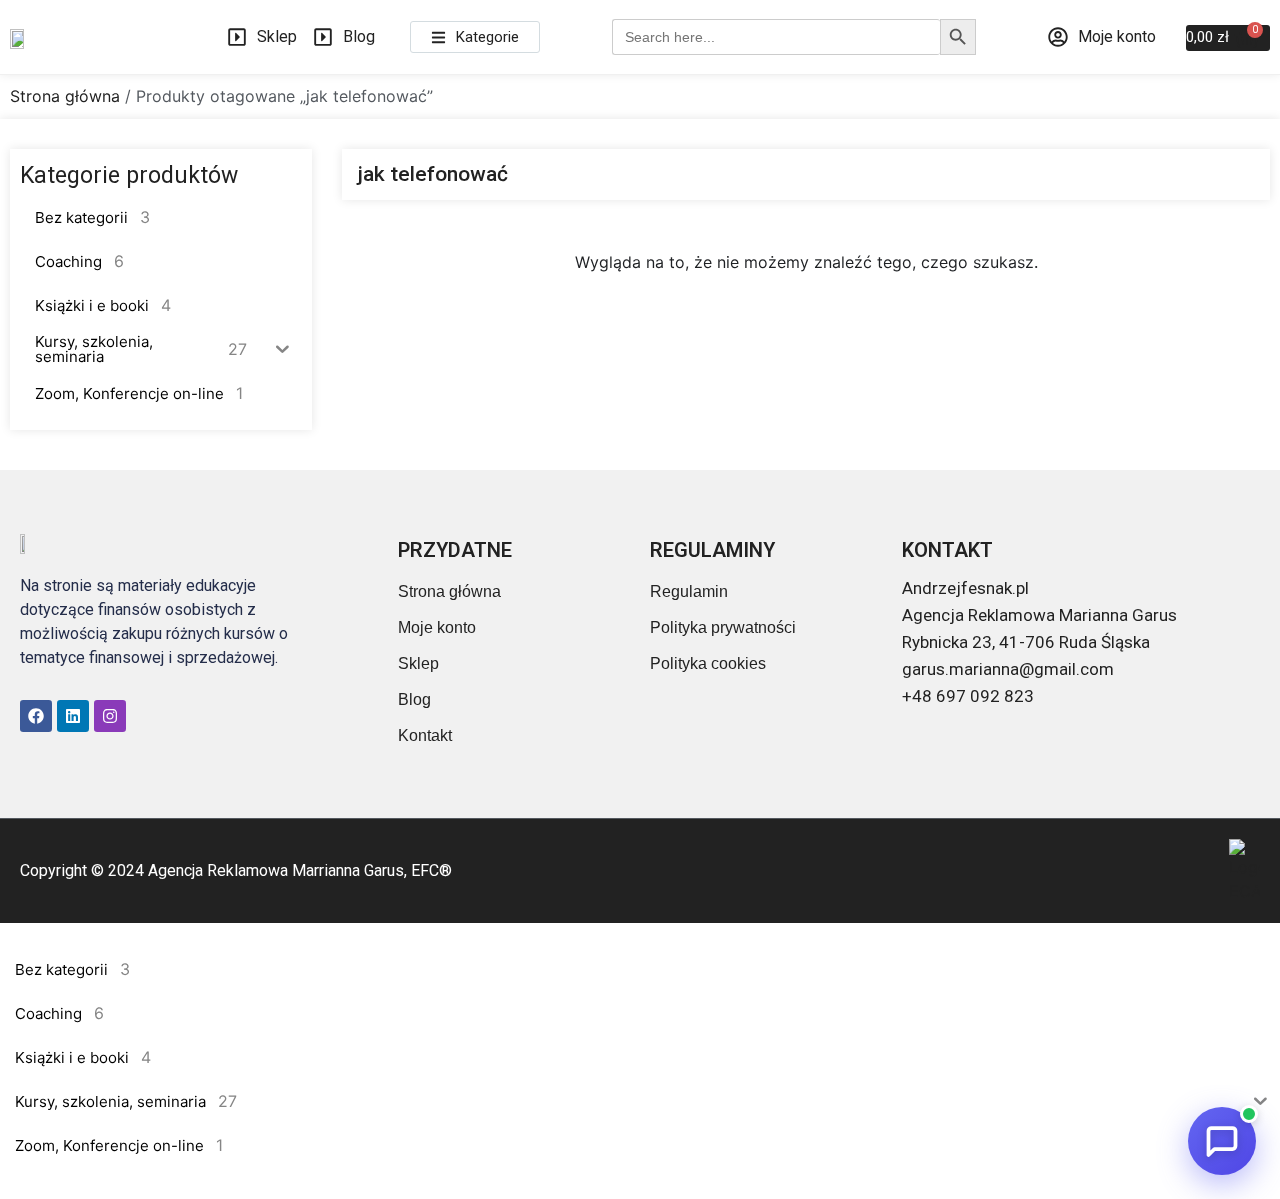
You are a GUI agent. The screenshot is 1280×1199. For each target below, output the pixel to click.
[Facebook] (36, 716)
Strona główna (65, 96)
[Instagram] (110, 716)
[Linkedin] (73, 716)
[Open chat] (1222, 1141)
